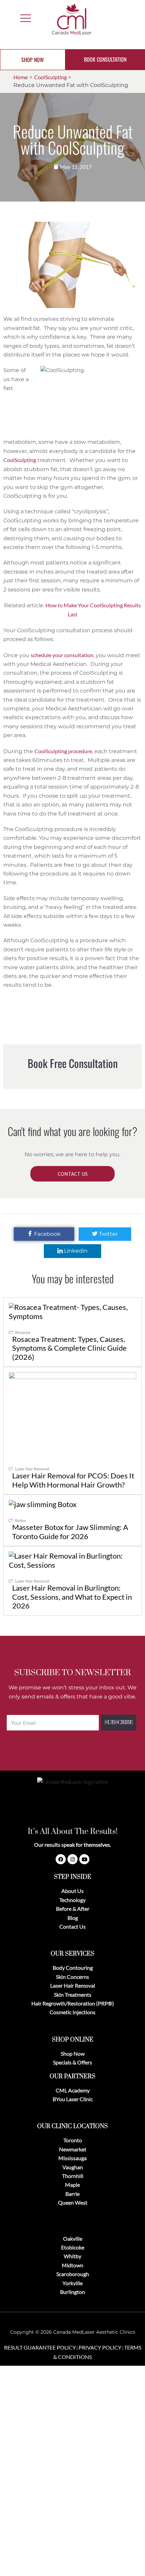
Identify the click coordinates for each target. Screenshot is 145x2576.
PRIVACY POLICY (100, 2347)
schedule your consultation (62, 655)
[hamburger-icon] (24, 19)
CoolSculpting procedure (63, 751)
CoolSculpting (20, 460)
